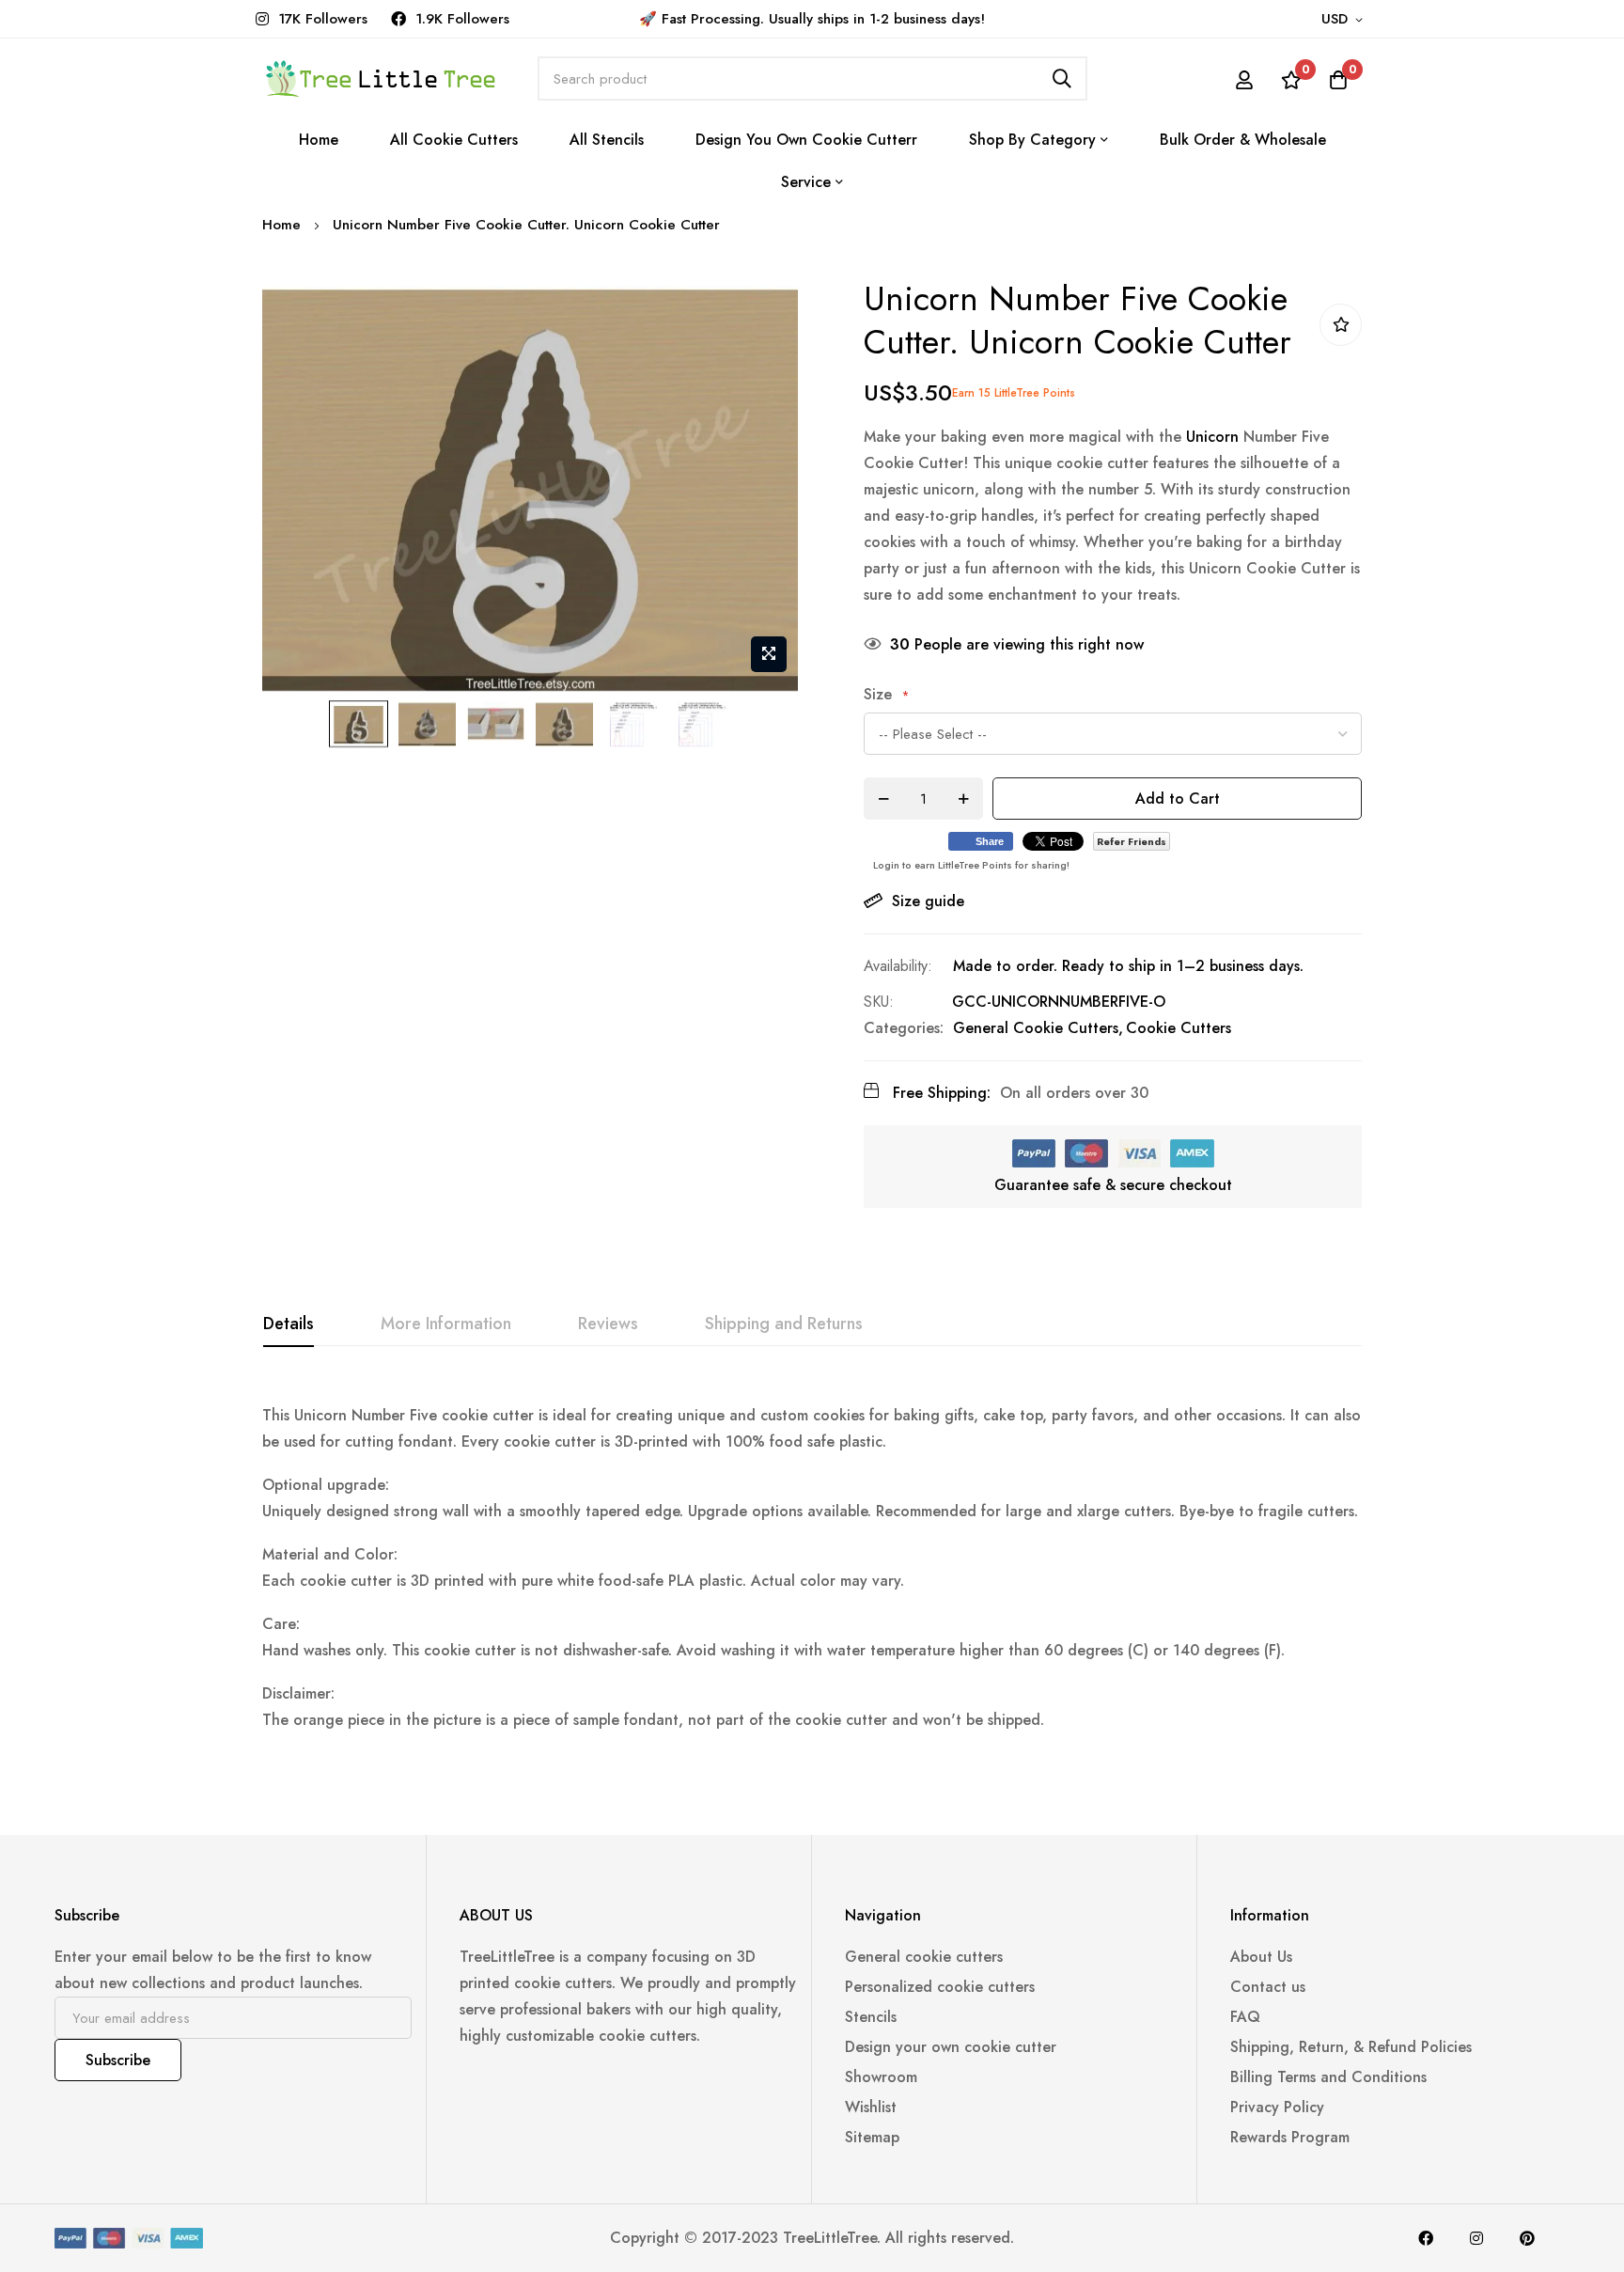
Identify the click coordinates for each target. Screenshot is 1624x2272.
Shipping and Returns (784, 1324)
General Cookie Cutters (1036, 1028)
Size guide (928, 901)
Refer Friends (1132, 841)
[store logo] (380, 78)
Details (289, 1324)
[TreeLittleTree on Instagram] (1476, 2238)
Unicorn (1212, 437)
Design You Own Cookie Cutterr (806, 140)
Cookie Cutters (1179, 1028)
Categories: (904, 1028)
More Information (446, 1324)
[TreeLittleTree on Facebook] (1426, 2238)
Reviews (608, 1324)
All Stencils (607, 140)
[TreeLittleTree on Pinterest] (1527, 2238)
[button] (1345, 20)
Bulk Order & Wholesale (1243, 140)
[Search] (1062, 78)
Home (319, 140)
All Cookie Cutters (454, 140)
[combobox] (812, 78)
